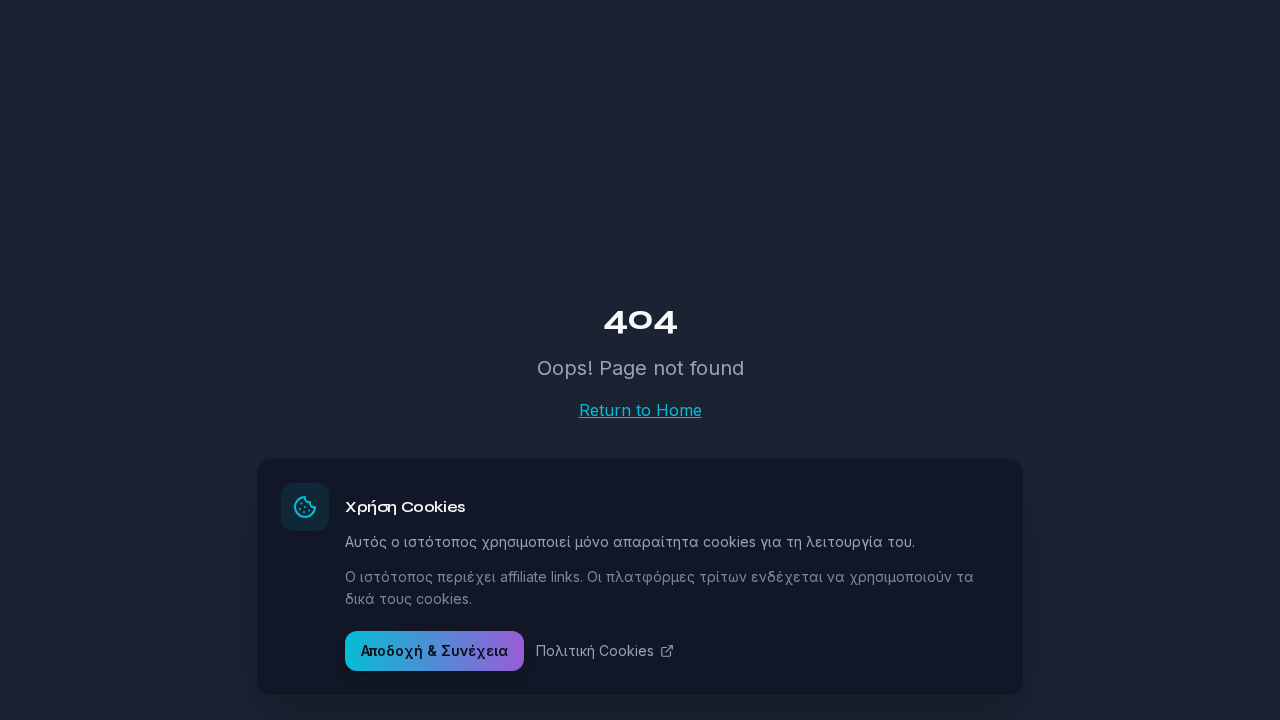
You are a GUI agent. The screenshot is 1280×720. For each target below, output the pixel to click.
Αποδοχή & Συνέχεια (434, 650)
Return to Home (640, 410)
